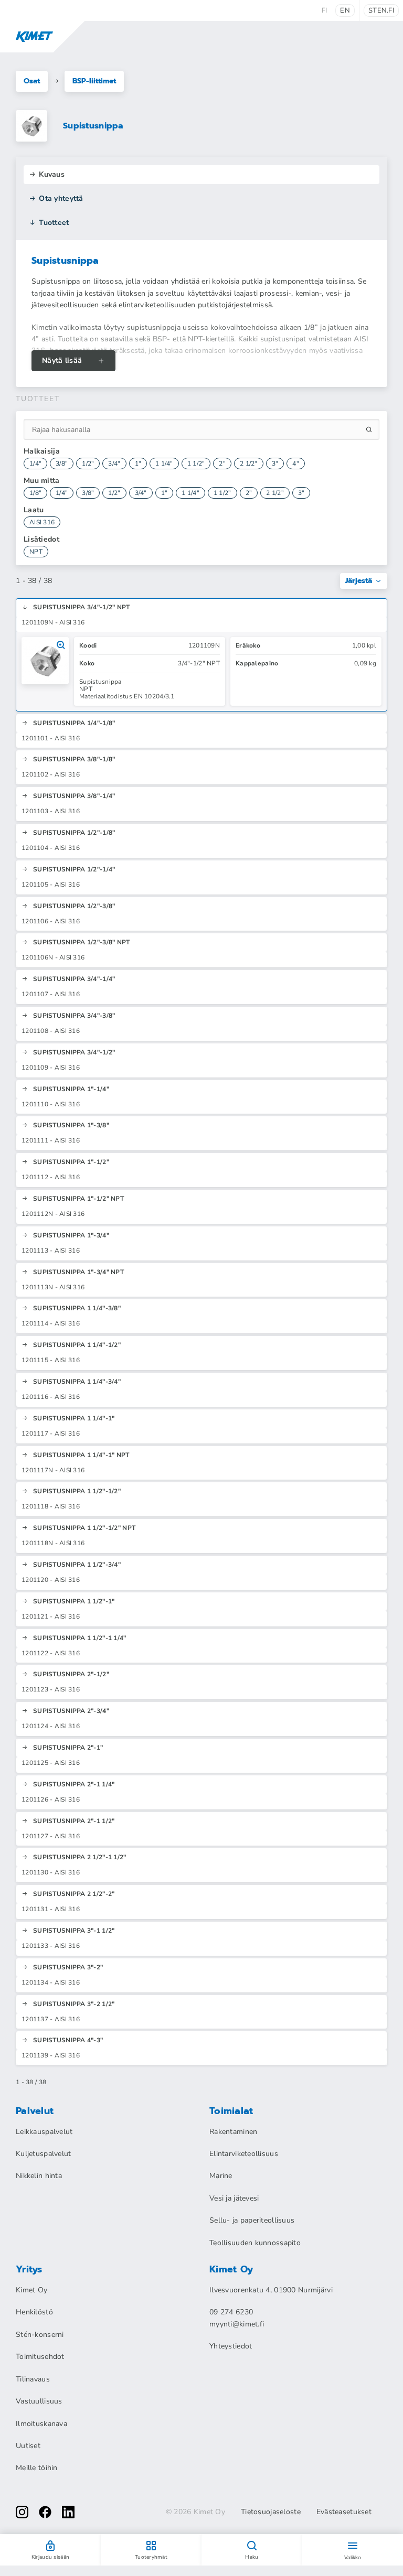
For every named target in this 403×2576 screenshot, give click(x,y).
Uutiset (28, 2446)
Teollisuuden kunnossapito (255, 2243)
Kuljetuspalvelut (43, 2154)
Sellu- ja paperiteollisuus (252, 2220)
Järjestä (359, 581)
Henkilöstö (34, 2312)
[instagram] (22, 2512)
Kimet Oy (31, 2290)
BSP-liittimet (94, 81)
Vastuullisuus (39, 2401)
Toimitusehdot (40, 2357)
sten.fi (381, 10)
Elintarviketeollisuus (244, 2154)
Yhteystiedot (231, 2346)
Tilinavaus (33, 2379)
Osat (32, 81)
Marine (221, 2176)
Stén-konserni (40, 2335)
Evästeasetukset (344, 2512)
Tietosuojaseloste (271, 2512)
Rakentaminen (233, 2132)
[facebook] (45, 2512)
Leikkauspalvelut (44, 2132)
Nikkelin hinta (39, 2176)
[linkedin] (68, 2512)
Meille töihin (37, 2468)
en (345, 10)
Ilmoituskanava (41, 2424)
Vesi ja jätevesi (234, 2198)
